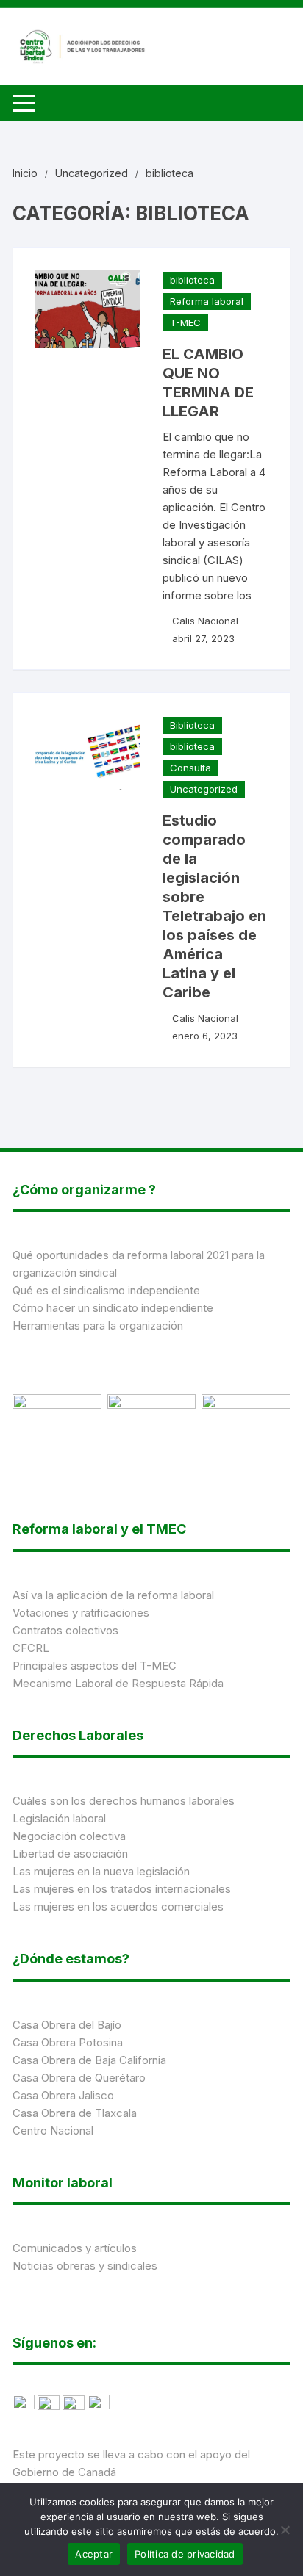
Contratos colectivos (65, 1630)
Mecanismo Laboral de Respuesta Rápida (118, 1683)
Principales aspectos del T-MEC (95, 1666)
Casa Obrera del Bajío (67, 2025)
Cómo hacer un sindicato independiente (113, 1308)
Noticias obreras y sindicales (85, 2266)
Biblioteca (192, 725)
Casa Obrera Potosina (68, 2042)
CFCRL (31, 1648)
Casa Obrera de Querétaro (79, 2078)
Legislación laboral (59, 1818)
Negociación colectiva (69, 1836)
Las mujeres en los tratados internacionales (122, 1889)
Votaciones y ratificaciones (81, 1613)
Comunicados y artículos (75, 2248)
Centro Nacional (53, 2131)
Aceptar (94, 2554)
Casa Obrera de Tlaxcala (75, 2113)
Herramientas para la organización (98, 1325)
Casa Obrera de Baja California (89, 2060)
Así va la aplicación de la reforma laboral (113, 1595)
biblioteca (192, 280)
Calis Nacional (205, 621)
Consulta (190, 768)
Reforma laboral (207, 301)
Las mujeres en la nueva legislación (101, 1871)
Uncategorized (204, 789)
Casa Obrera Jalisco (63, 2095)
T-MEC (185, 322)
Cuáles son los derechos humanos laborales (124, 1801)
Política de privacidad (185, 2554)
